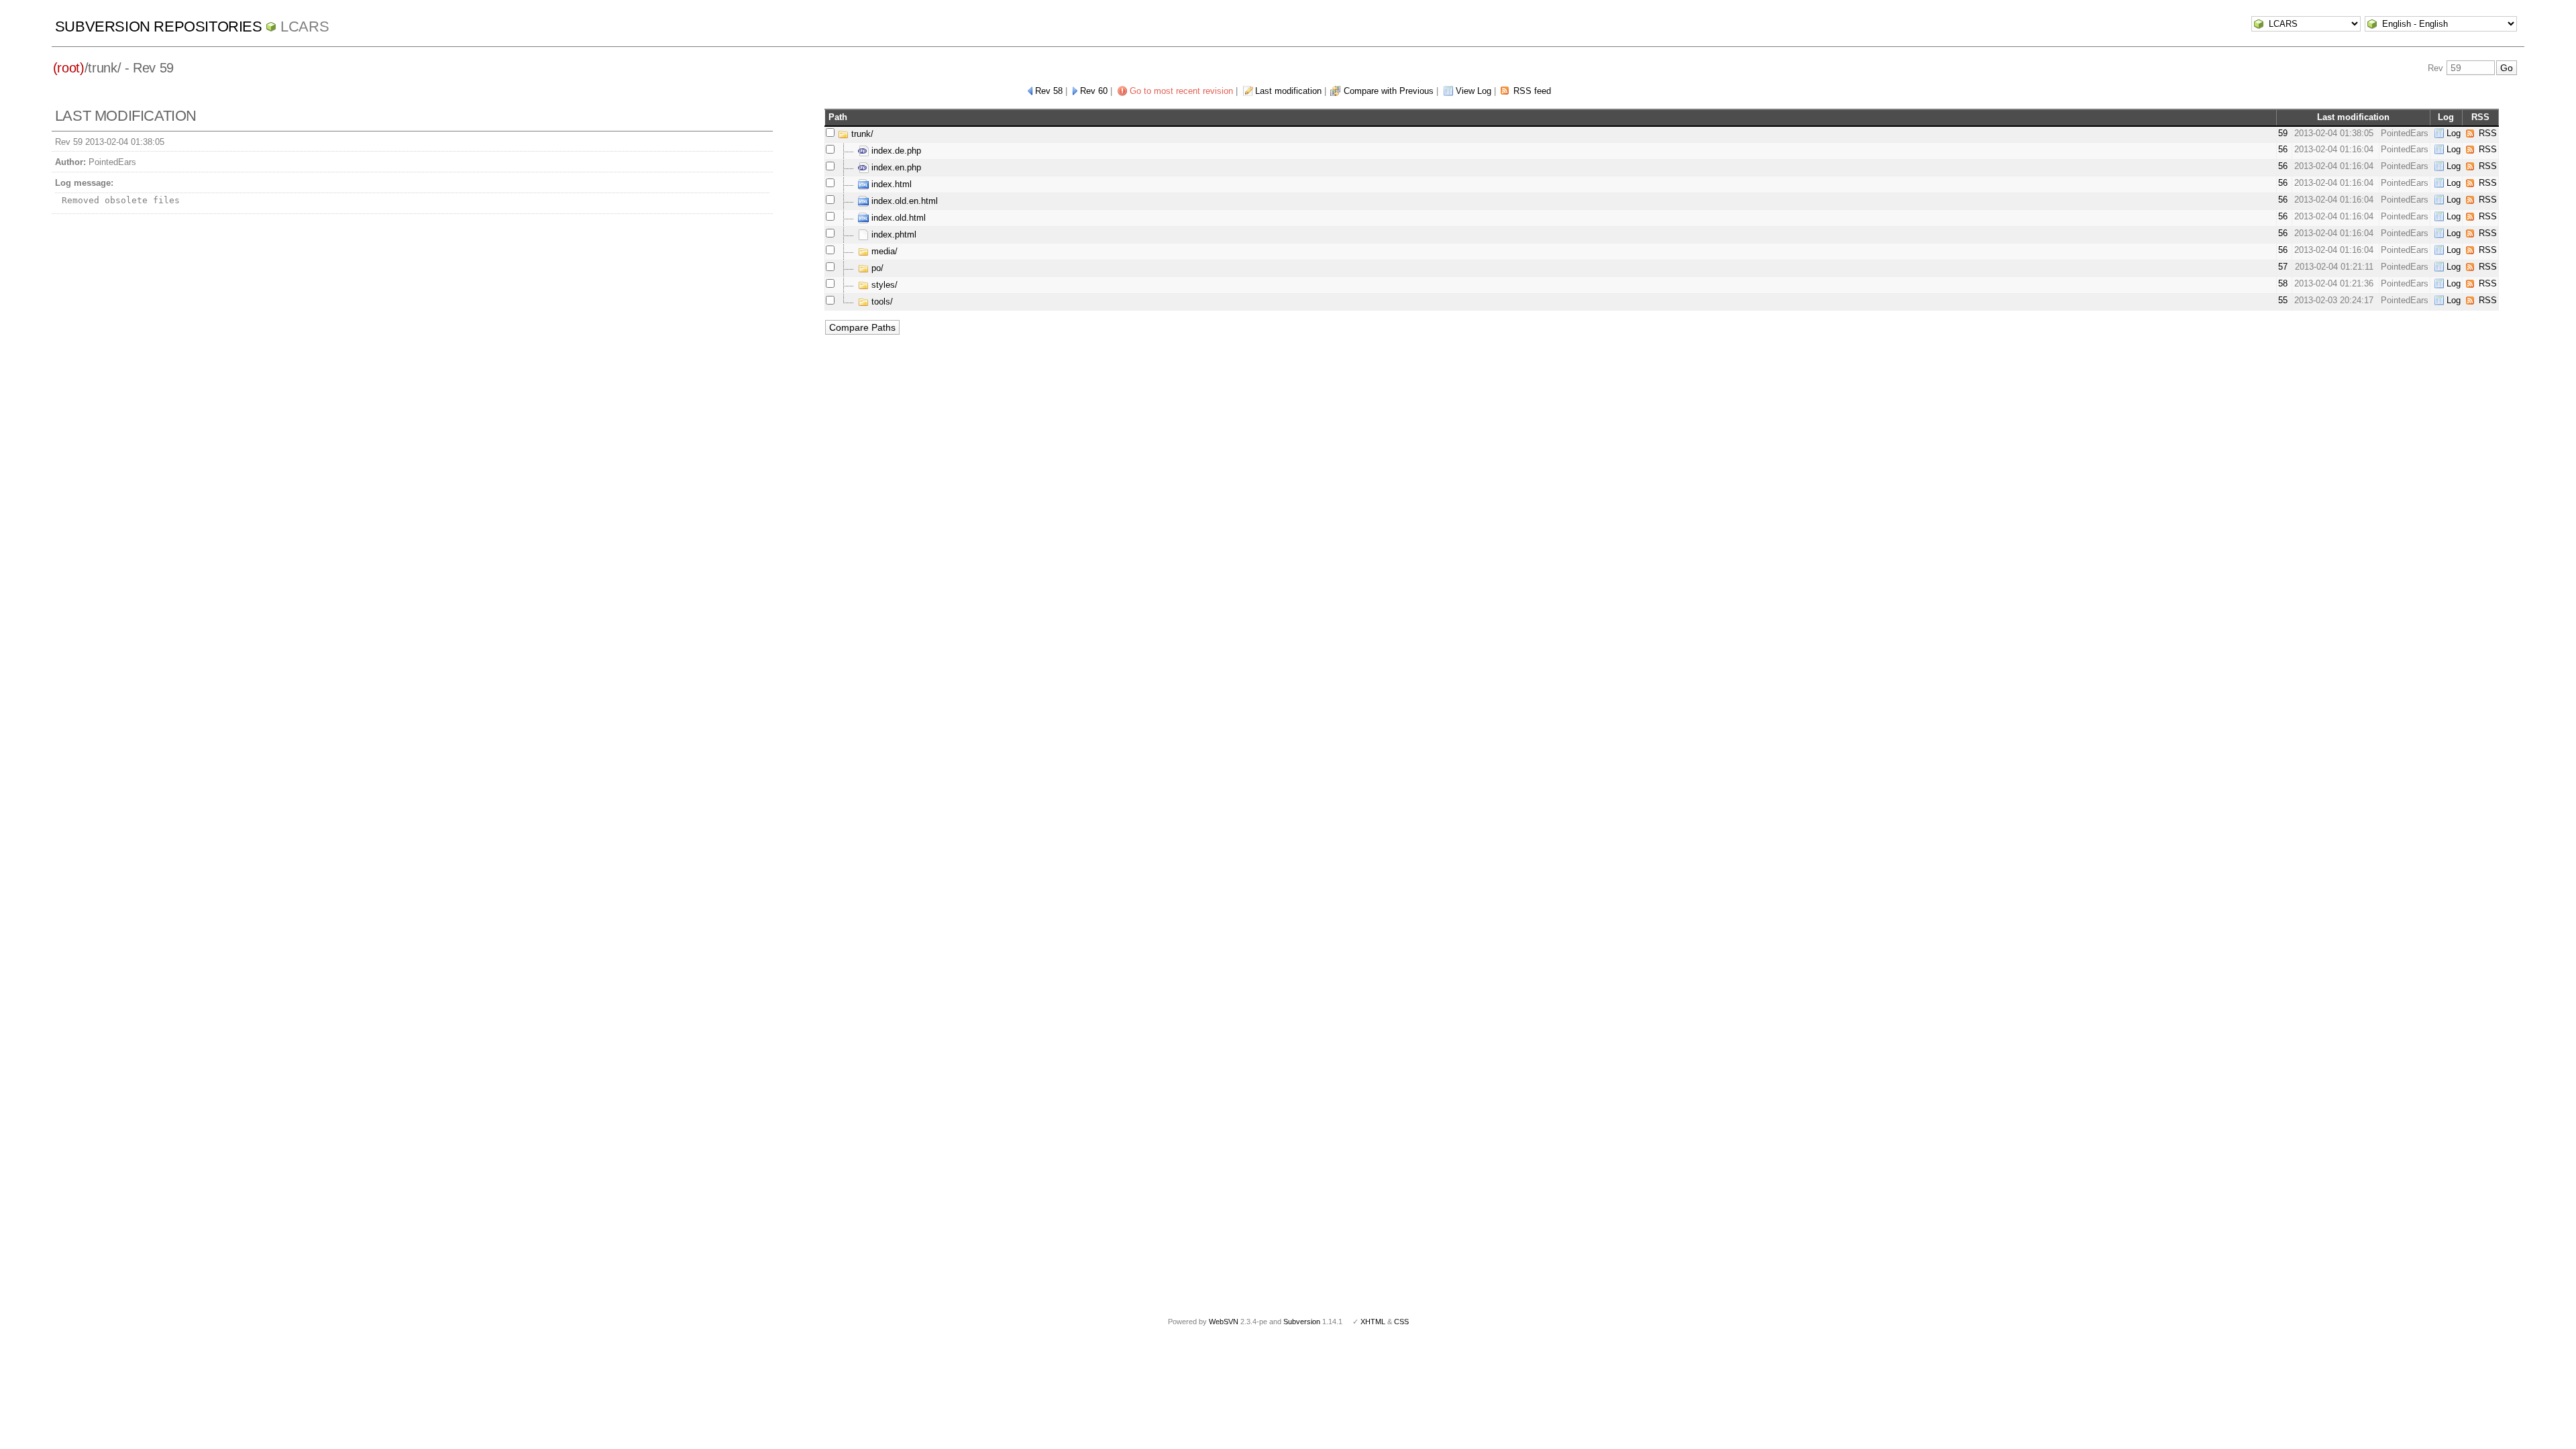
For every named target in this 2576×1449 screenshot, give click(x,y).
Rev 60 (1094, 91)
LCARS (305, 26)
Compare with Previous (1389, 91)
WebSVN (1224, 1322)
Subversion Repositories (159, 26)
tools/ (881, 302)
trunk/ (861, 134)
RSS (2488, 133)
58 (2283, 283)
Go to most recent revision (1181, 91)
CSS (1401, 1322)
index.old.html (897, 218)
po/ (876, 268)
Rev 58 (1049, 91)
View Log (1473, 91)
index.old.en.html (903, 201)
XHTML (1373, 1322)
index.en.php (895, 167)
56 (2283, 149)
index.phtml (893, 234)
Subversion (1302, 1322)
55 (2283, 300)
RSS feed (1532, 91)
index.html (890, 184)
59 (2283, 133)
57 (2283, 267)
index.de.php (895, 151)
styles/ (883, 285)
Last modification (1288, 91)
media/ (883, 251)
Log (2454, 133)
